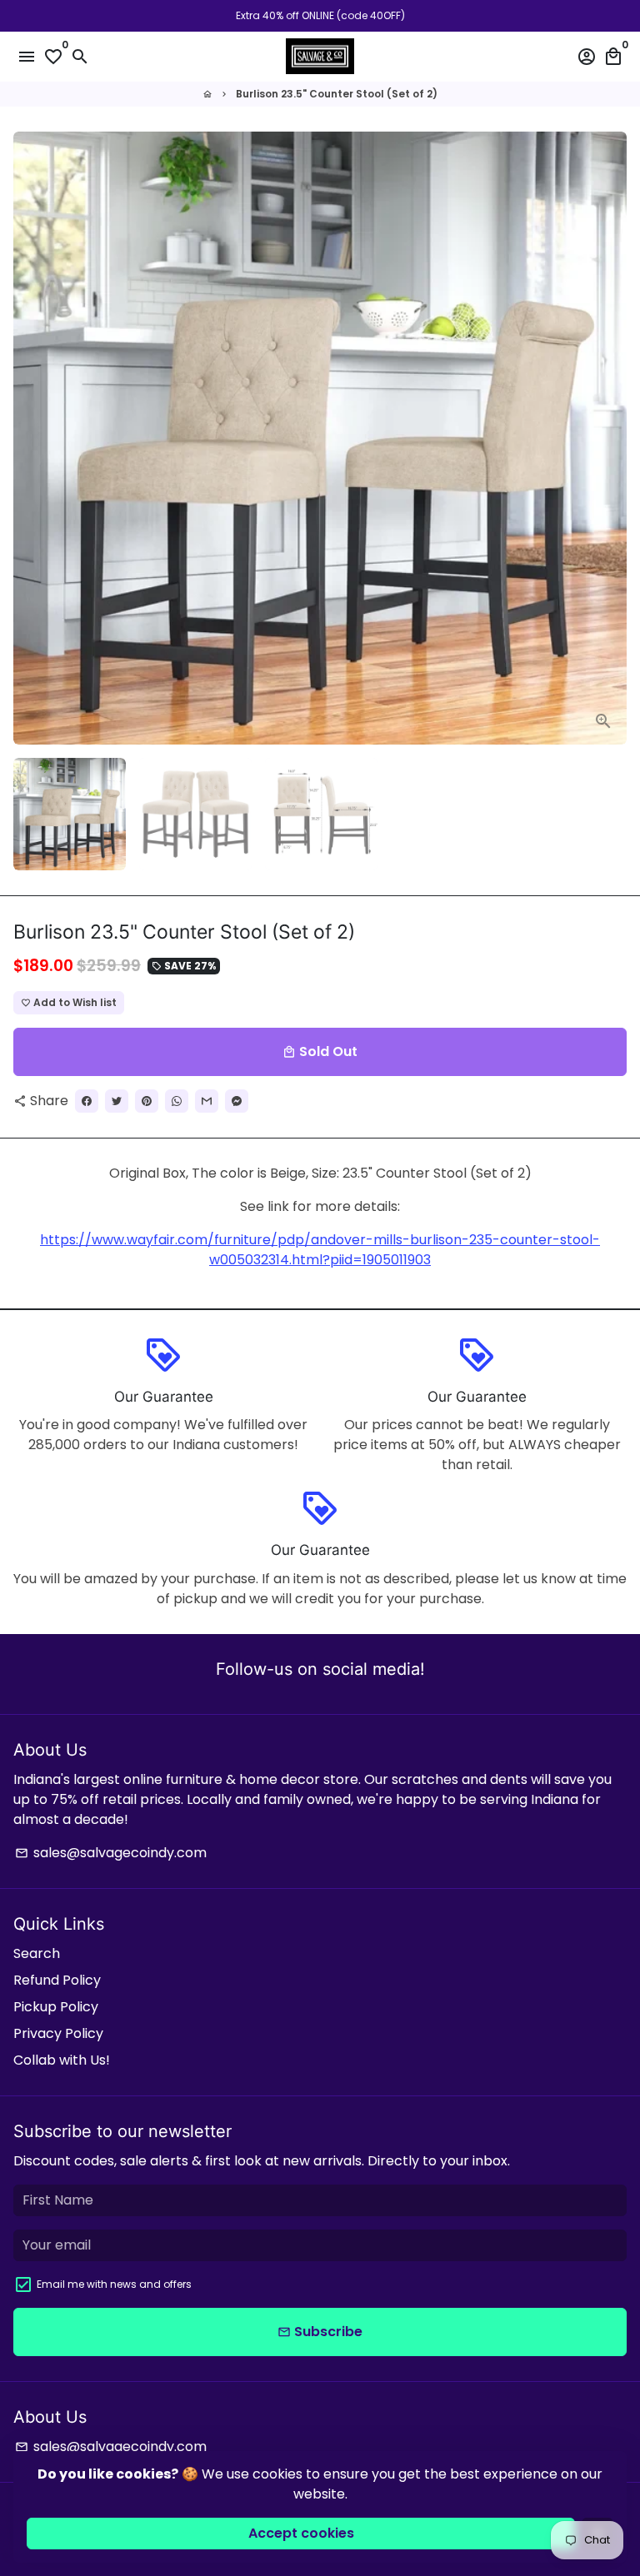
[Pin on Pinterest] (147, 1101)
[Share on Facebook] (87, 1101)
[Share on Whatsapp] (177, 1101)
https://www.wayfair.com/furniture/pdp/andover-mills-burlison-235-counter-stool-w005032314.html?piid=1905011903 (320, 1250)
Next (611, 438)
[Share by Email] (207, 1101)
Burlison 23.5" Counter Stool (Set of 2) (337, 94)
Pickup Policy (56, 2007)
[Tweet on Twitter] (117, 1101)
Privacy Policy (58, 2033)
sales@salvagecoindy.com (111, 1853)
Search (37, 1953)
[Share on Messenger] (237, 1101)
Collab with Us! (62, 2060)
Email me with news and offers (114, 2284)
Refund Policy (57, 1980)
